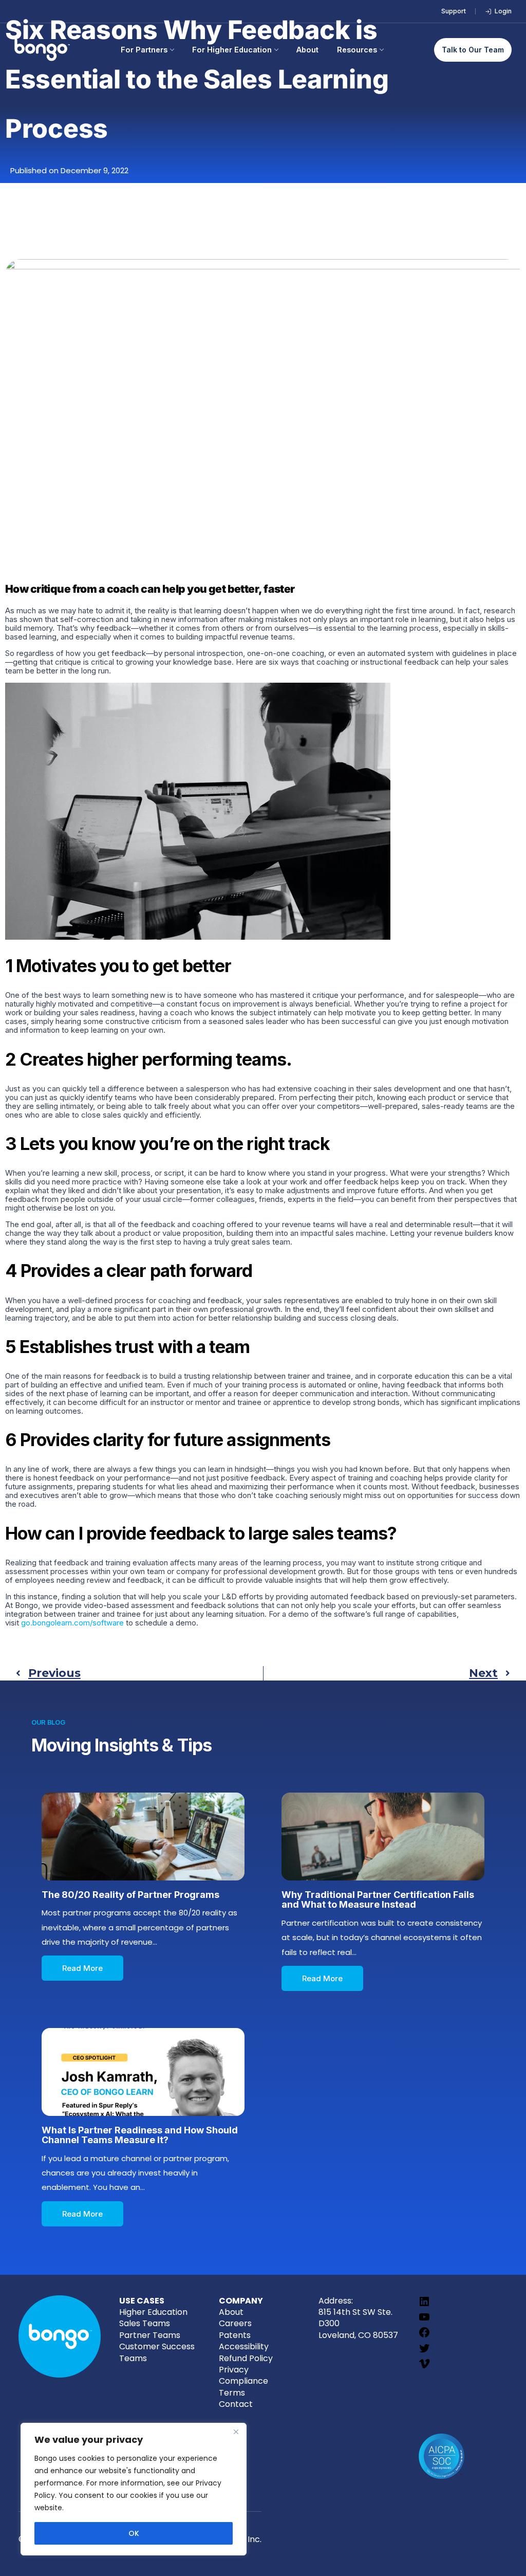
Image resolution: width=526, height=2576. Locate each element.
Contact (236, 2404)
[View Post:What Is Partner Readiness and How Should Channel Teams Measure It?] (143, 2072)
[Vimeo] (424, 2367)
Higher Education (153, 2312)
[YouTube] (424, 2320)
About (307, 50)
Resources (357, 50)
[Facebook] (424, 2336)
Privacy (234, 2370)
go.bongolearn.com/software (72, 1623)
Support (454, 11)
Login (503, 11)
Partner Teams (150, 2335)
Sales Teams (145, 2323)
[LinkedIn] (424, 2305)
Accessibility (244, 2346)
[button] (82, 1968)
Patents (235, 2335)
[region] (134, 2489)
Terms (232, 2393)
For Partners (144, 50)
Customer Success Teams (157, 2352)
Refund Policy (246, 2358)
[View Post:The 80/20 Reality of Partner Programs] (143, 1837)
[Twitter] (424, 2352)
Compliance (243, 2381)
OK (134, 2533)
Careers (235, 2323)
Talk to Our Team (473, 50)
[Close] (236, 2432)
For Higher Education (232, 50)
